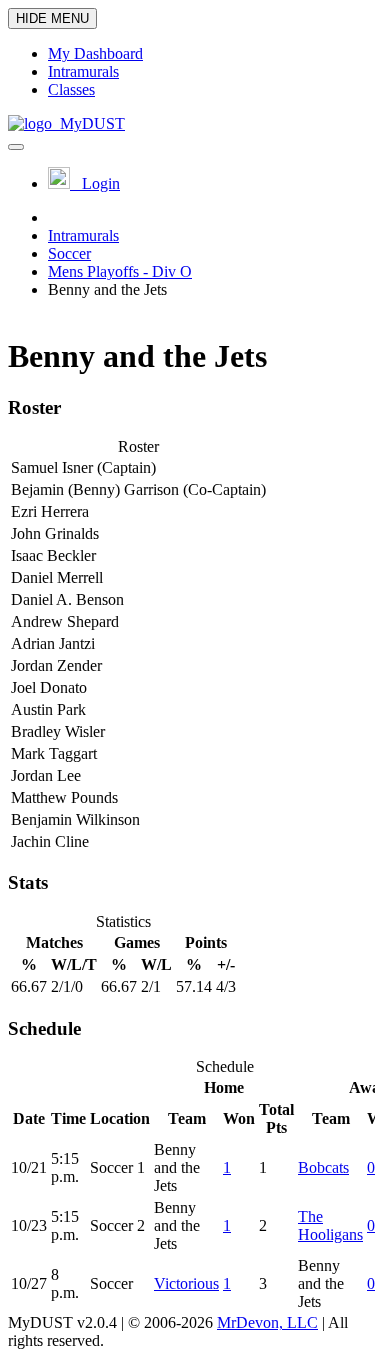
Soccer (69, 253)
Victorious (186, 1283)
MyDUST (88, 123)
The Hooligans (330, 1225)
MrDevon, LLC (267, 1322)
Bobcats (323, 1167)
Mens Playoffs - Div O (120, 271)
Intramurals (83, 235)
